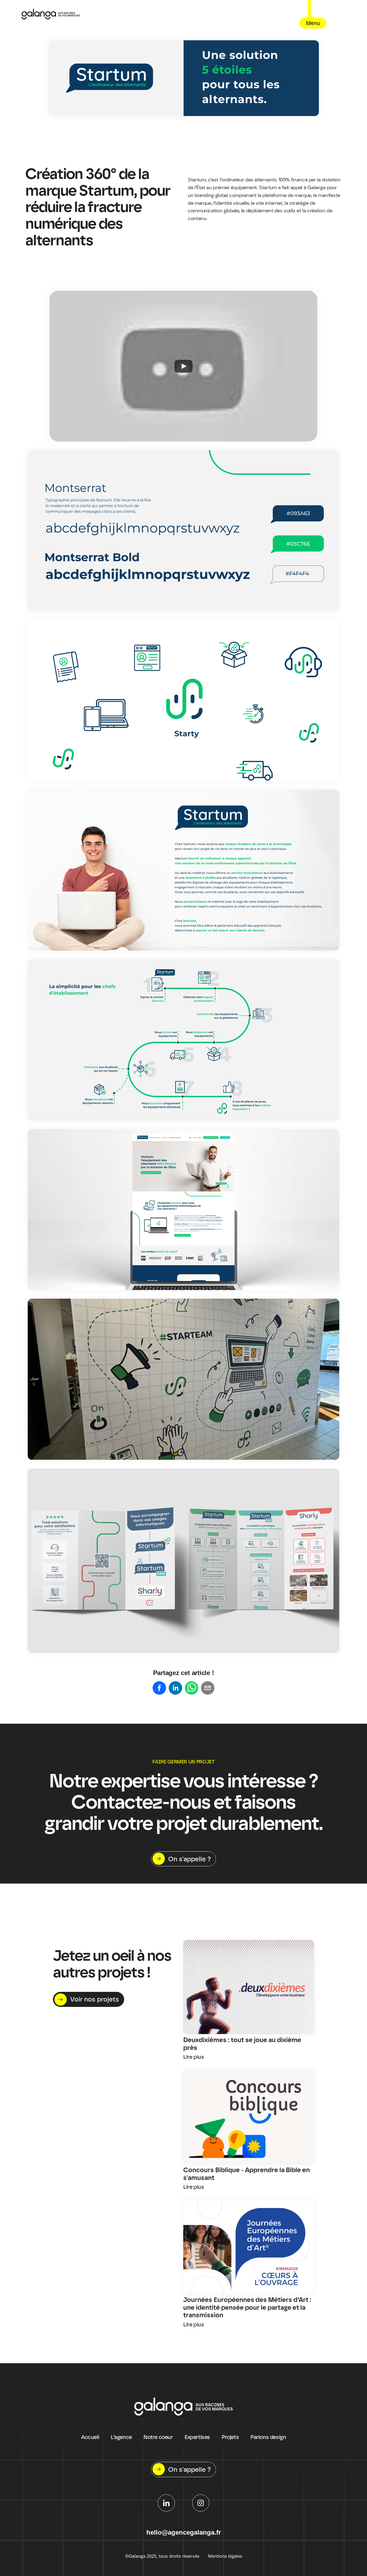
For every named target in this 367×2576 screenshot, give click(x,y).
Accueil (90, 2437)
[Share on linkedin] (175, 1688)
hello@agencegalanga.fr (184, 2532)
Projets (230, 2437)
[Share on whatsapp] (192, 1688)
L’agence (121, 2437)
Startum (197, 180)
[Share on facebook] (159, 1688)
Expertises (197, 2437)
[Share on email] (208, 1688)
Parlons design (268, 2437)
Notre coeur (158, 2437)
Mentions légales (225, 2556)
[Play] (183, 366)
